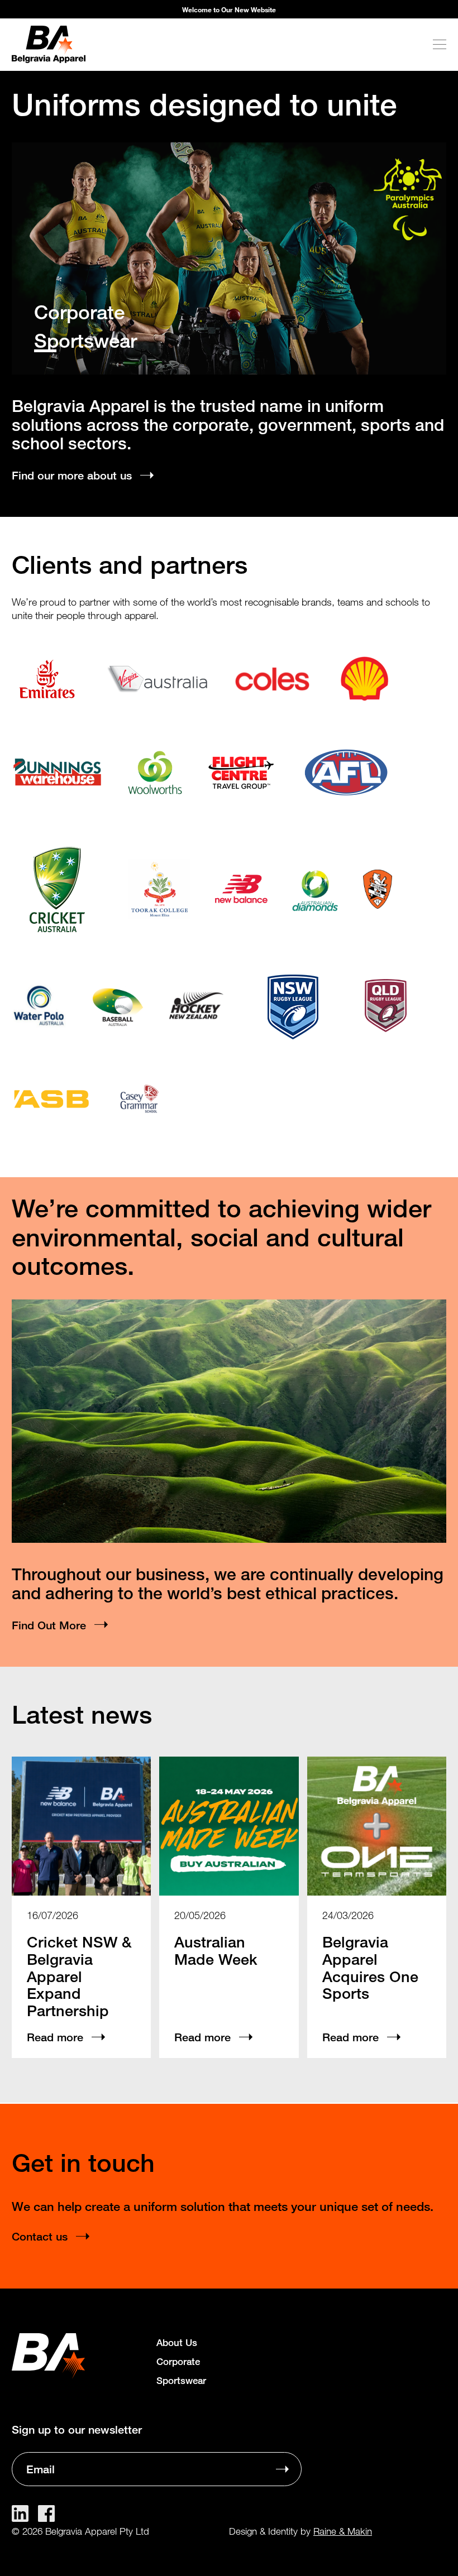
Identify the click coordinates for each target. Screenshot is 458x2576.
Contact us (40, 2236)
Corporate (79, 313)
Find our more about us (72, 475)
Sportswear (85, 341)
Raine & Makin (343, 2531)
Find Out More (49, 1625)
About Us (177, 2342)
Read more (55, 2037)
